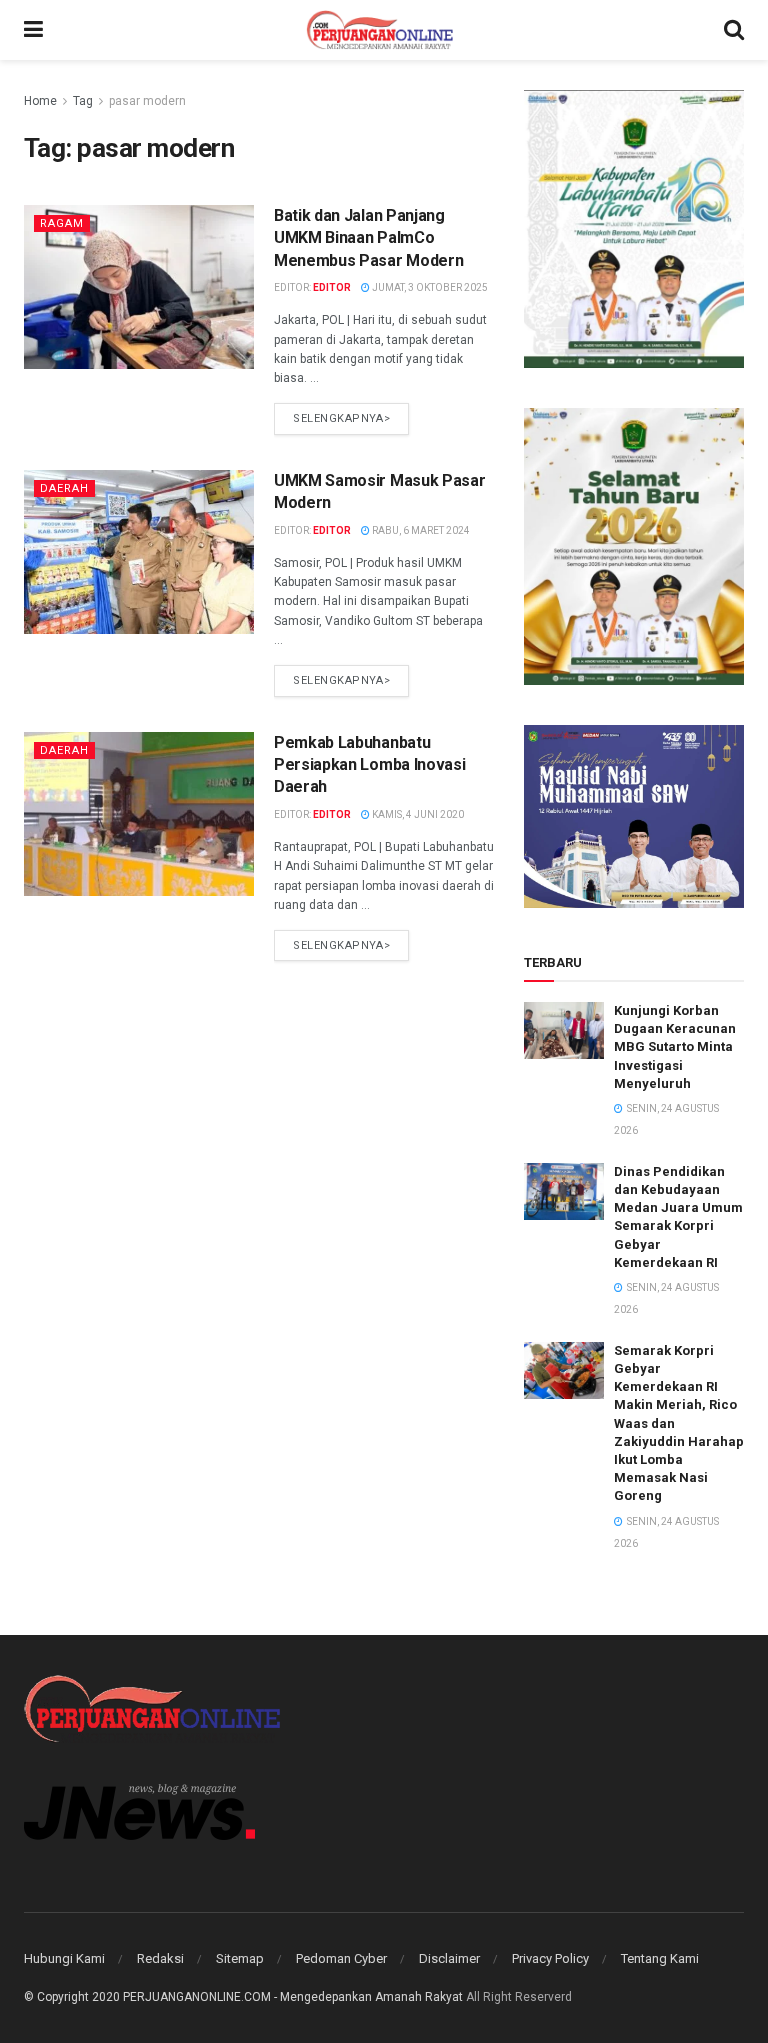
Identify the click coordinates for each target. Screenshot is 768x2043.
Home (40, 101)
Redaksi (160, 1958)
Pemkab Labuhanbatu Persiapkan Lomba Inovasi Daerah (369, 765)
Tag (83, 101)
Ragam (62, 223)
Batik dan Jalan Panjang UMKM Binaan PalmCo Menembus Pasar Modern (368, 238)
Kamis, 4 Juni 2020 (417, 814)
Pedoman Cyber (341, 1958)
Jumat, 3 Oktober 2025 (429, 287)
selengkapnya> (341, 418)
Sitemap (240, 1958)
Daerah (64, 488)
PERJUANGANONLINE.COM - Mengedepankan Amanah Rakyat (293, 1997)
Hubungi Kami (64, 1958)
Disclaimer (449, 1958)
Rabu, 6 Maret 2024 (420, 530)
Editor (332, 287)
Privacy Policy (550, 1958)
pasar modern (147, 101)
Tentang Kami (660, 1958)
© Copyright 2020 (72, 1997)
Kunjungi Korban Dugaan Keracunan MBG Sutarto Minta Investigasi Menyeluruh (675, 1047)
